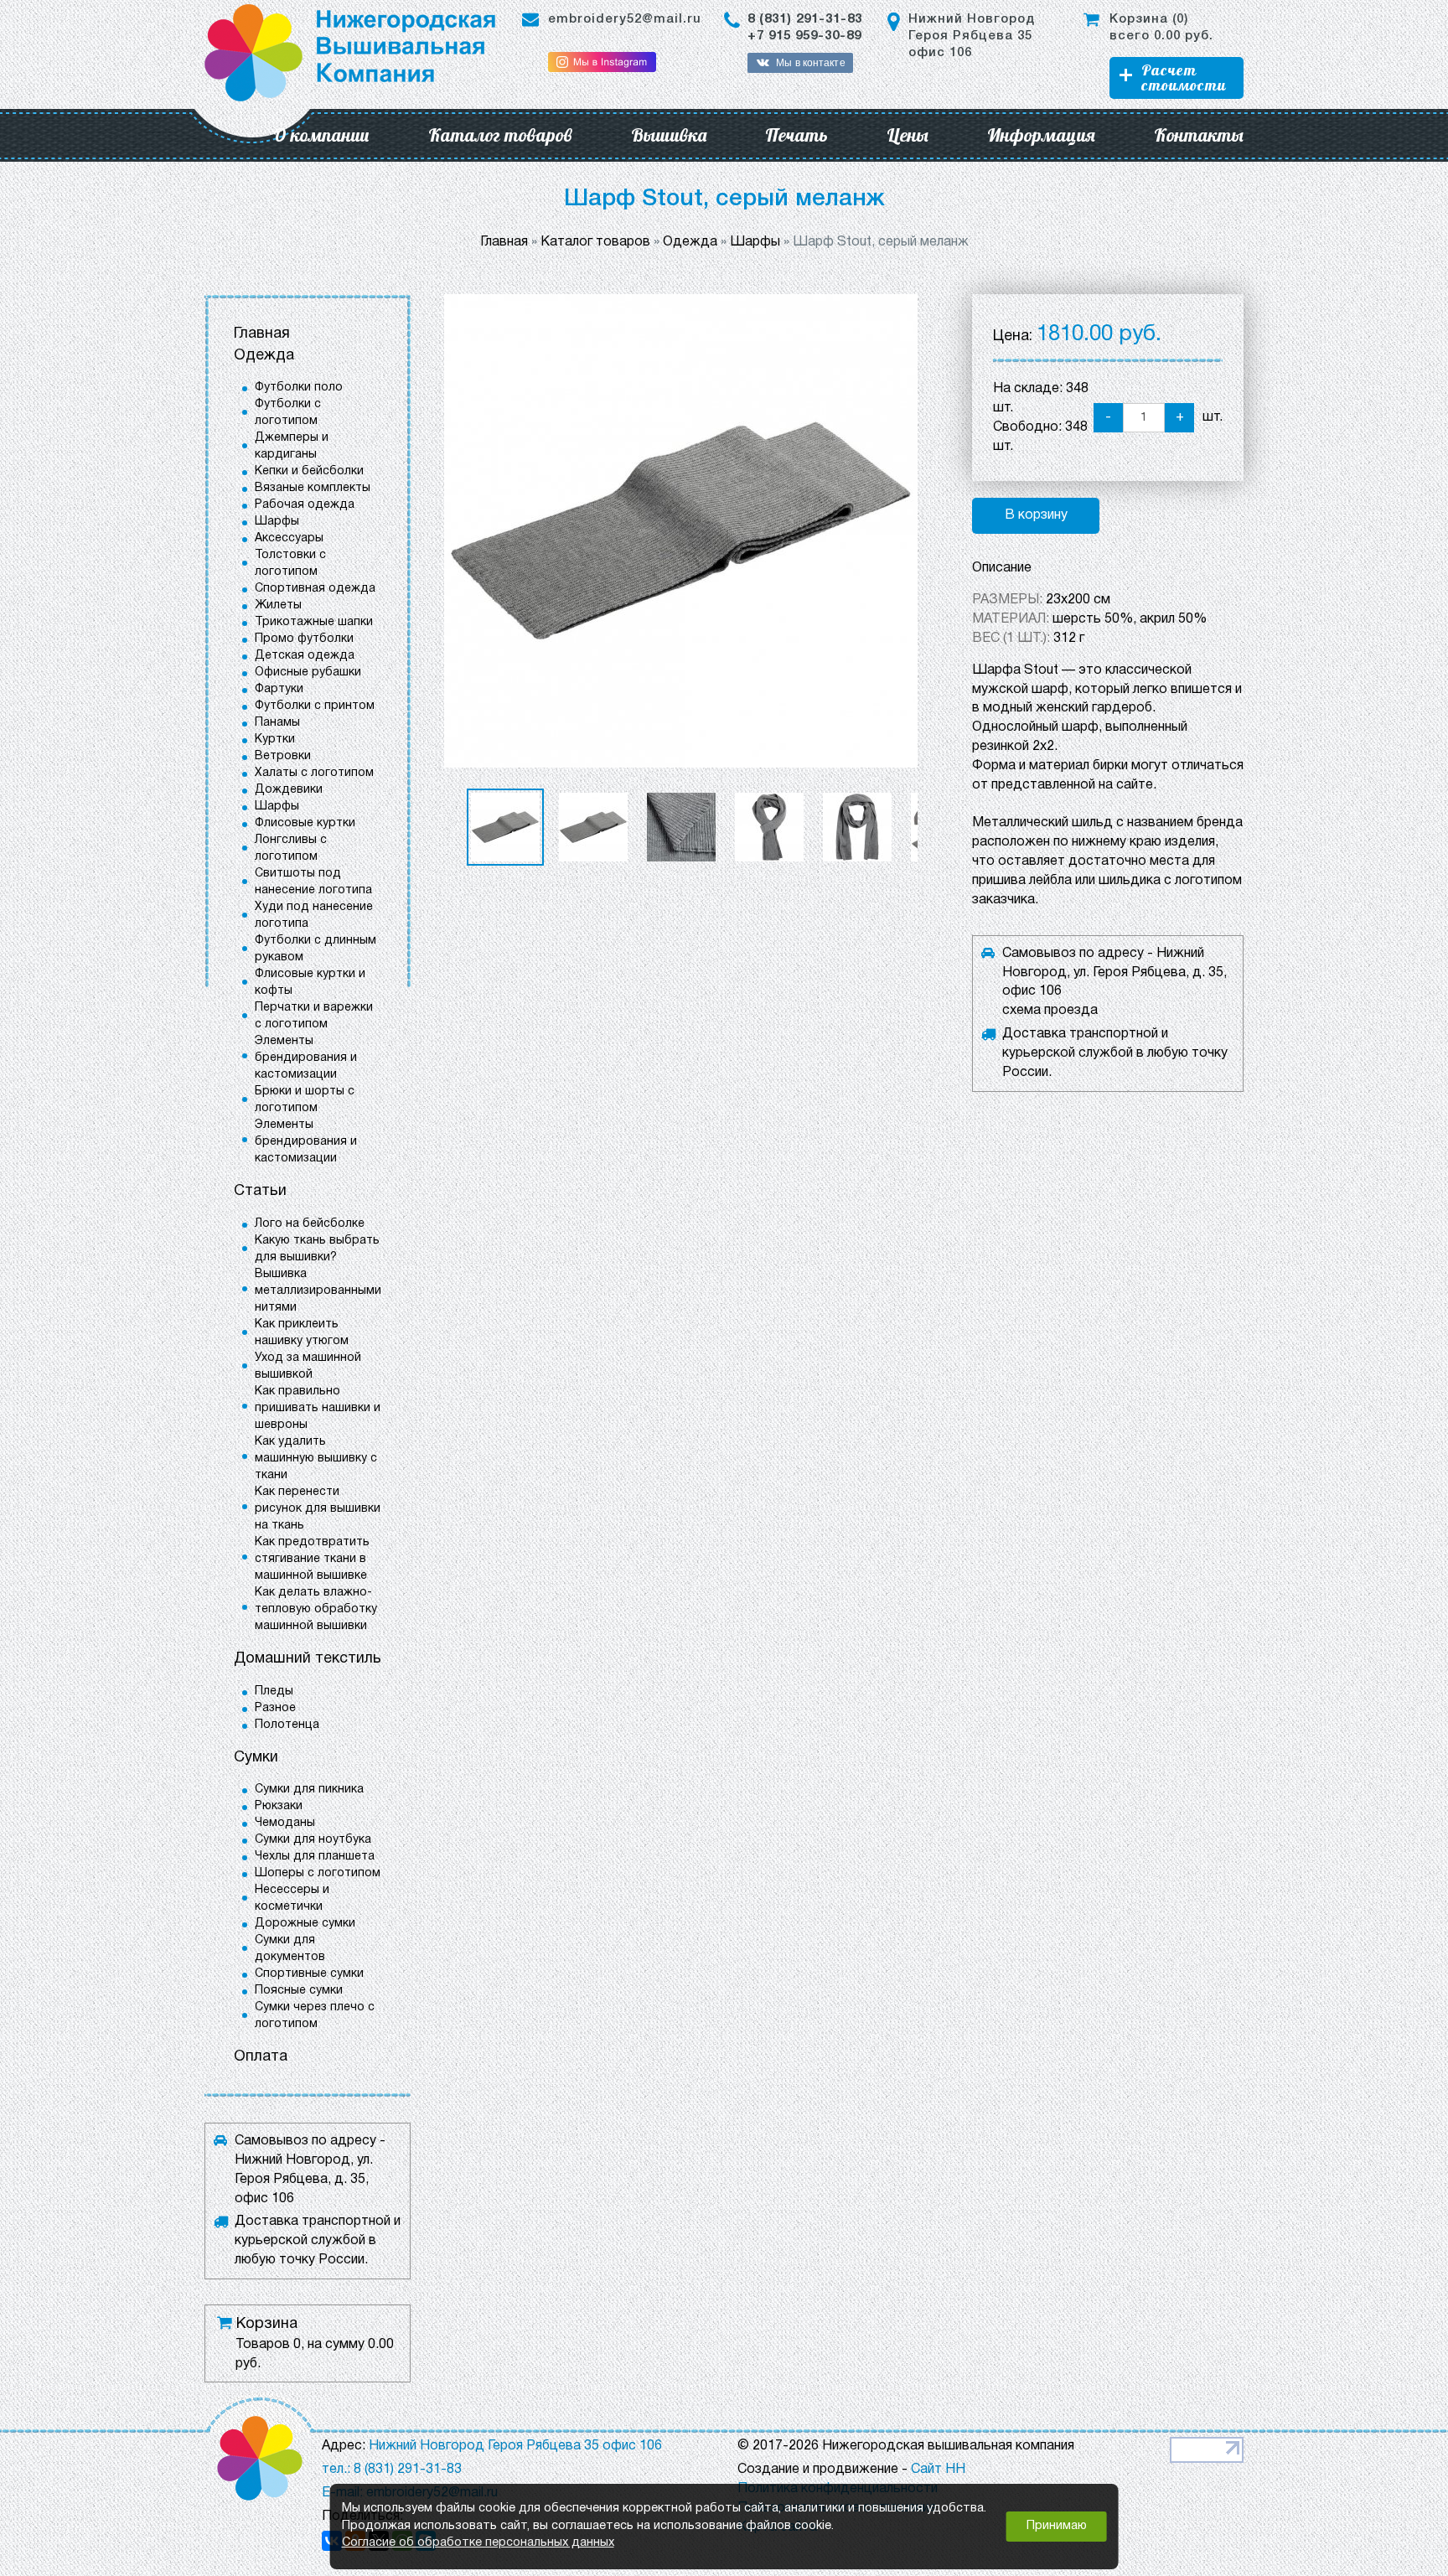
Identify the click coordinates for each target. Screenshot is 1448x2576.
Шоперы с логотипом (318, 1873)
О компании (321, 135)
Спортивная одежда (315, 589)
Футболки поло (299, 388)
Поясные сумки (299, 1991)
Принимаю (1057, 2526)
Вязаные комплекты (313, 488)
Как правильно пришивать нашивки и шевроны (318, 1408)
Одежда (264, 356)
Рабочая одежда (305, 505)
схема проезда (1050, 1011)
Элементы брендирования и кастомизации (306, 1058)
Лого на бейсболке (310, 1224)
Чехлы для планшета (315, 1857)
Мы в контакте (810, 63)
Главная (262, 334)
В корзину (1036, 515)
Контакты (1199, 135)
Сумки (256, 1758)
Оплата (261, 2057)
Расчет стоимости (1184, 78)
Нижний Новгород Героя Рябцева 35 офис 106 (972, 36)
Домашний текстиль (308, 1659)
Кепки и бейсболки (309, 471)
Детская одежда (305, 656)
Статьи (260, 1191)
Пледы (274, 1691)
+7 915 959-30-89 (804, 36)
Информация (1041, 135)
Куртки (275, 740)
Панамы (277, 723)
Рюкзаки (279, 1806)
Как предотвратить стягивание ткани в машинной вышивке (312, 1559)
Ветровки (283, 756)
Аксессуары (289, 538)
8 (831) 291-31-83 (805, 19)
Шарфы (277, 522)
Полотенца (287, 1725)
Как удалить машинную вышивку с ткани (316, 1459)
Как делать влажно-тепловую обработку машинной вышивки (316, 1609)
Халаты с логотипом (314, 773)
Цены (908, 135)
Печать (796, 135)
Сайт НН (938, 2470)
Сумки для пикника (309, 1790)
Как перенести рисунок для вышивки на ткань (318, 1509)
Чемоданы (285, 1823)
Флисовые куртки (305, 823)
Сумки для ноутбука (313, 1840)
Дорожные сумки (305, 1924)
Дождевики (289, 790)
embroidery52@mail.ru (625, 19)
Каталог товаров (500, 135)
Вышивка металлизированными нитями (318, 1291)
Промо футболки (304, 639)
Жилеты (278, 605)
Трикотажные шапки (314, 622)
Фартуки (279, 689)
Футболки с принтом (315, 706)
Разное (275, 1708)
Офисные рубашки (308, 672)
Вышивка (669, 135)
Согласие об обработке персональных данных (478, 2543)
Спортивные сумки (309, 1974)
